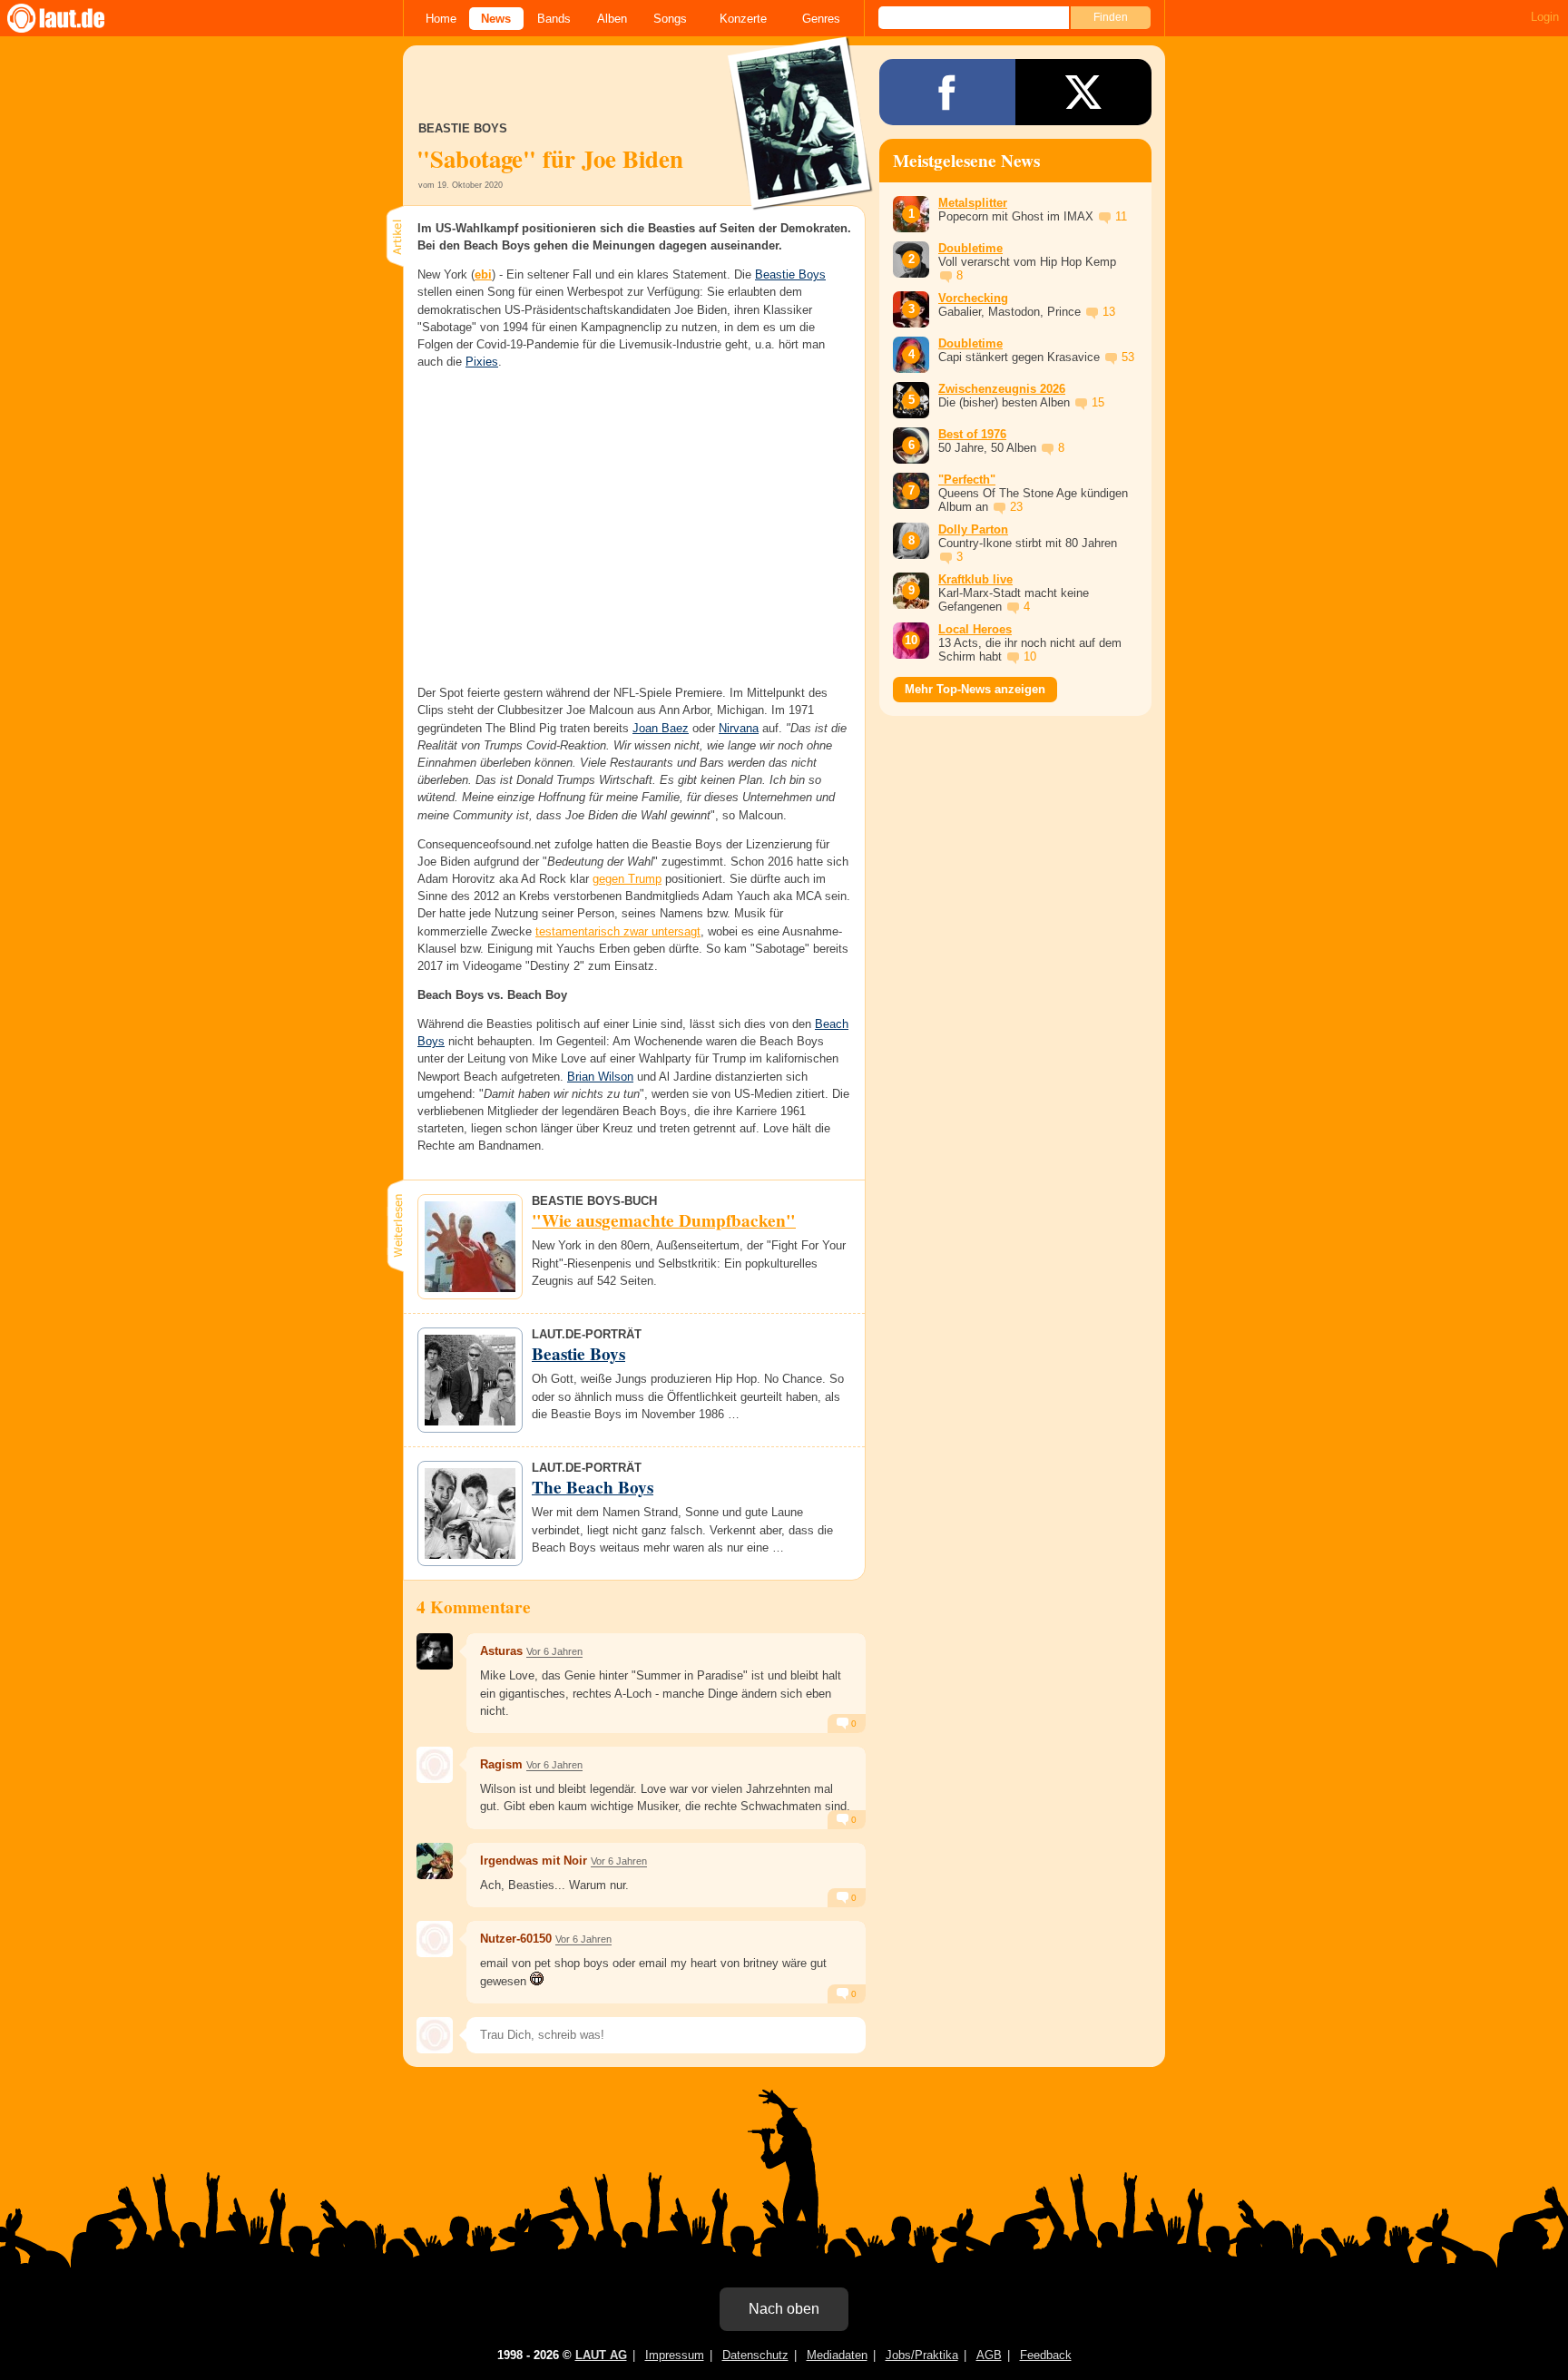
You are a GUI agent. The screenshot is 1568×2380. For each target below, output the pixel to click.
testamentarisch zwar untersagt (618, 931)
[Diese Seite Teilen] (947, 92)
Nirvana (739, 728)
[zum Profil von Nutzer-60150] (435, 1939)
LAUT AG (601, 2355)
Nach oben (784, 2309)
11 (1121, 216)
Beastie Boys (790, 274)
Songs (670, 19)
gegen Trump (627, 879)
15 (1098, 402)
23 (1016, 507)
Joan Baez (661, 728)
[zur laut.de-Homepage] (73, 18)
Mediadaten (837, 2355)
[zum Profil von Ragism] (435, 1765)
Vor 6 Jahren (554, 1651)
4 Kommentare (474, 1607)
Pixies (482, 362)
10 (1030, 656)
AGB (989, 2355)
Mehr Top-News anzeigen (975, 689)
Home (441, 19)
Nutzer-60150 (516, 1939)
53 (1128, 357)
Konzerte (743, 19)
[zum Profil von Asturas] (435, 1651)
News (496, 19)
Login (1545, 17)
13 (1109, 312)
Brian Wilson (600, 1077)
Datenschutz (755, 2355)
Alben (612, 19)
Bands (554, 19)
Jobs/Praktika (922, 2355)
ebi (483, 274)
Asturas (501, 1651)
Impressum (675, 2355)
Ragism (501, 1764)
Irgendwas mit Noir (534, 1861)
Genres (821, 19)
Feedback (1046, 2355)
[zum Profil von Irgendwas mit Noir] (435, 1861)
